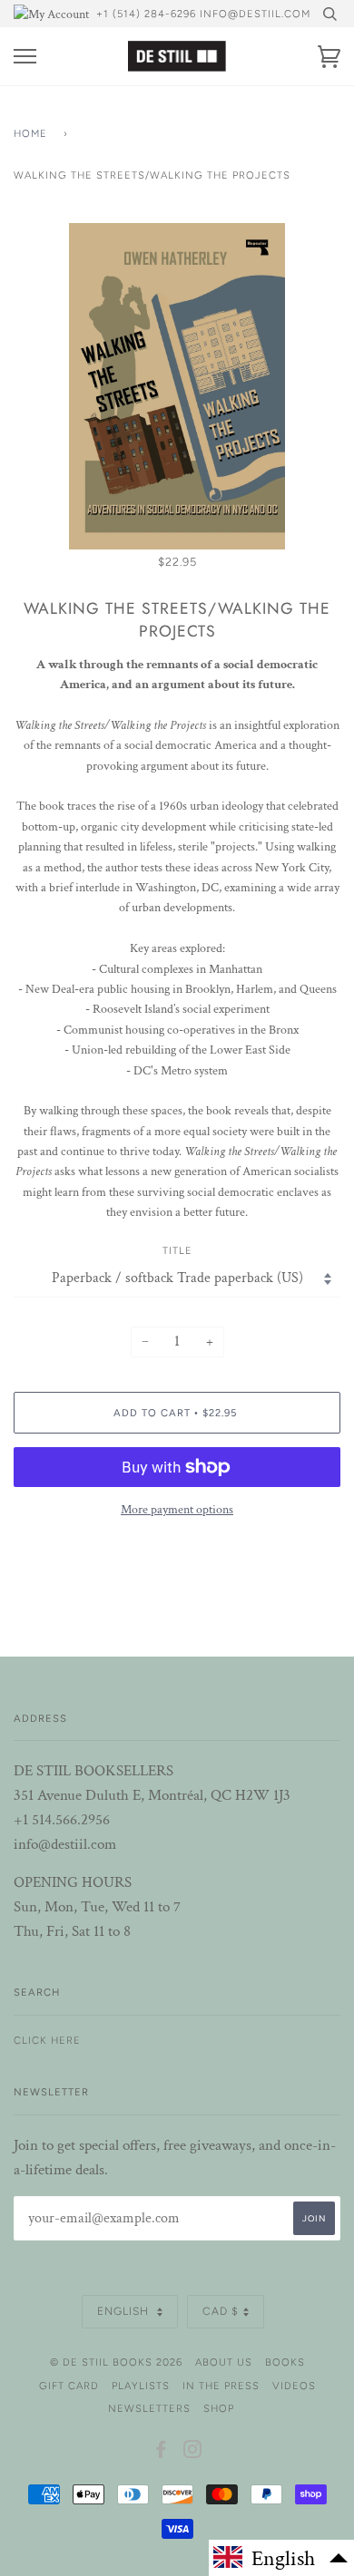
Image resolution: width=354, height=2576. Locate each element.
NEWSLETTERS (149, 2408)
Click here (47, 2040)
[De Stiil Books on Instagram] (193, 2453)
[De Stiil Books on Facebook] (161, 2453)
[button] (281, 2558)
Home (30, 133)
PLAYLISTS (141, 2386)
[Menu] (25, 57)
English (125, 2311)
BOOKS (285, 2362)
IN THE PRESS (221, 2386)
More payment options (177, 1510)
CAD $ (221, 2311)
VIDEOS (294, 2386)
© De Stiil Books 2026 (116, 2362)
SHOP (219, 2408)
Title (177, 1250)
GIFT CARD (69, 2386)
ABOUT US (224, 2362)
